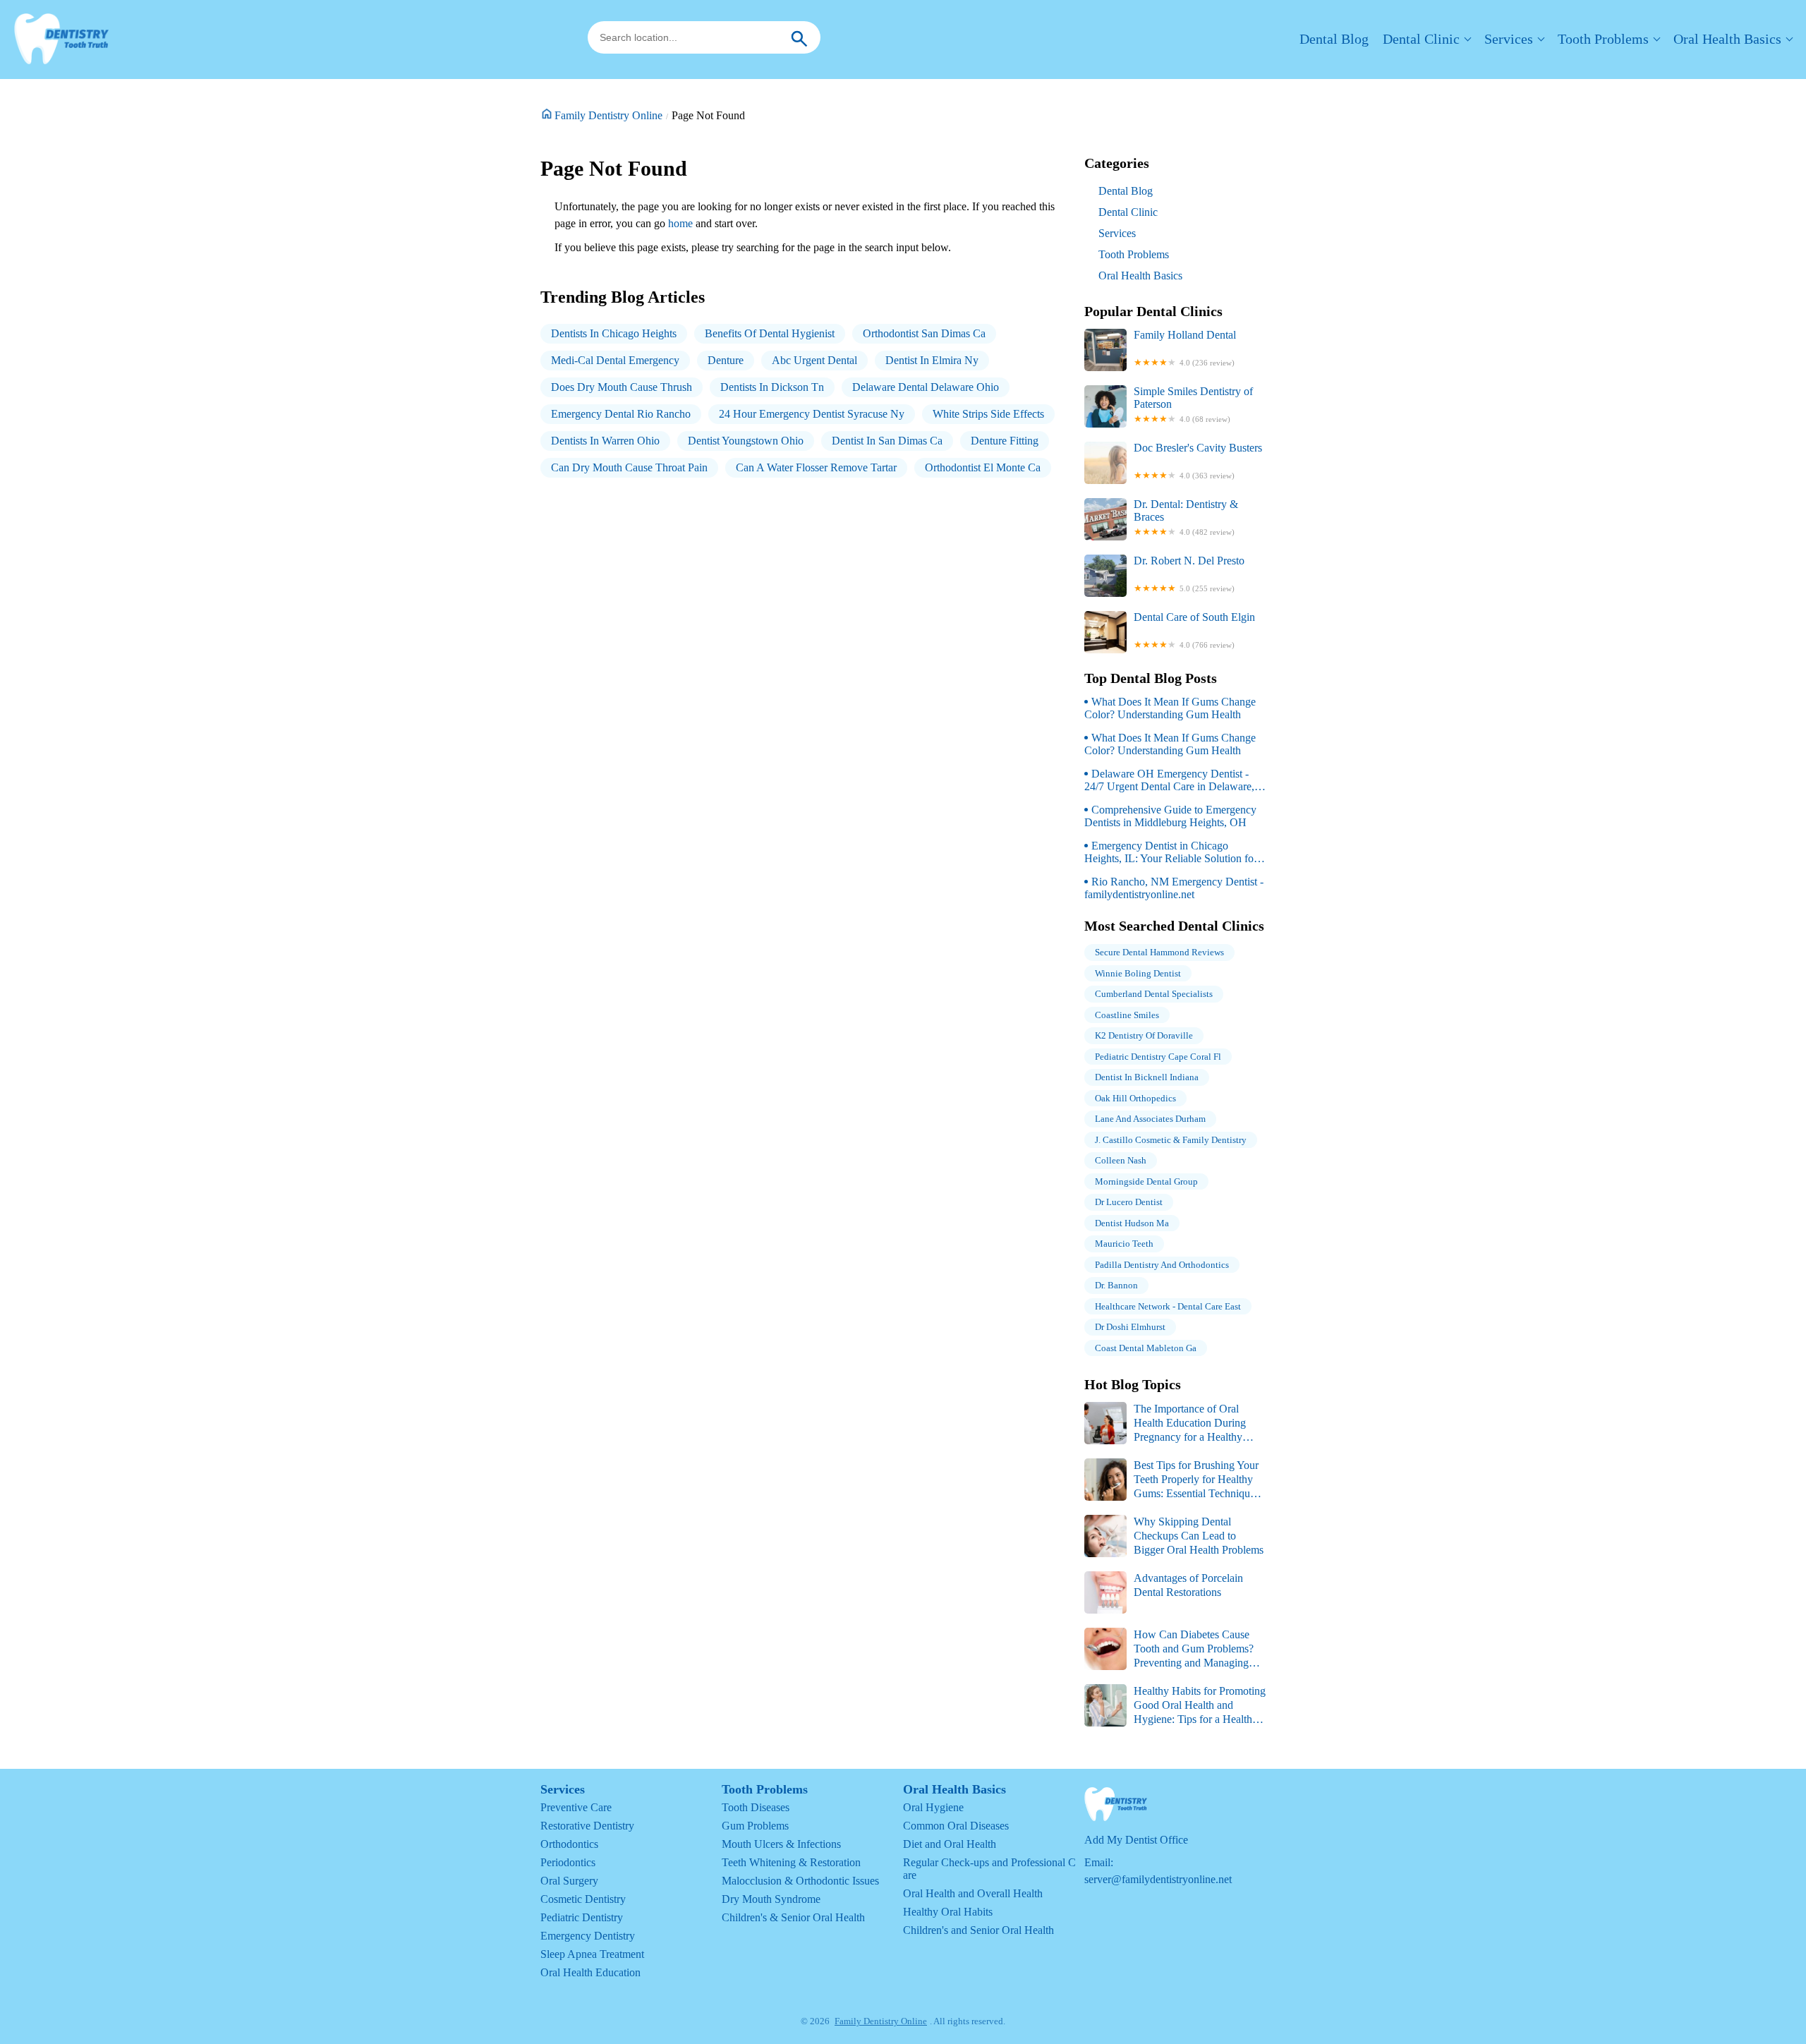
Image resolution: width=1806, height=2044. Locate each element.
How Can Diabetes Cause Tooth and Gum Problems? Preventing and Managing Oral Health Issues (1169, 1649)
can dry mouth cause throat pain (629, 467)
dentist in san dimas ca (887, 441)
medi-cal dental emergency (615, 360)
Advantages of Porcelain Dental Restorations (1188, 1585)
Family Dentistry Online (608, 115)
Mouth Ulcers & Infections (781, 1844)
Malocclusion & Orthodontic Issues (800, 1881)
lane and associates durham (1150, 1119)
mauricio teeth (1124, 1244)
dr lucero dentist (1129, 1202)
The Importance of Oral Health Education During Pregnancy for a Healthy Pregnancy (1165, 1423)
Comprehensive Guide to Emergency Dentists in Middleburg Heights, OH (1170, 816)
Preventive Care (576, 1807)
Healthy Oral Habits (948, 1912)
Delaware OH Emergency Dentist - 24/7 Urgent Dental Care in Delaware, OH (1169, 780)
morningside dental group (1146, 1181)
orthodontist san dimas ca (924, 333)
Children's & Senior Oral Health (793, 1917)
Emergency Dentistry (588, 1936)
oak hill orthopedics (1135, 1098)
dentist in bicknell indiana (1147, 1077)
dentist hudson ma (1132, 1223)
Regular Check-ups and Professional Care (989, 1869)
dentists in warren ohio (605, 441)
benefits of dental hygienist (770, 333)
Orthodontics (569, 1844)
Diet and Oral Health (950, 1844)
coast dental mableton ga (1146, 1348)
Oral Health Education (590, 1972)
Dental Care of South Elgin (1194, 630)
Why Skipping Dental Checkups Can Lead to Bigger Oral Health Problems (1199, 1536)
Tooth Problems (1603, 39)
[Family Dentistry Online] (61, 40)
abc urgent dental (814, 360)
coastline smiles (1127, 1015)
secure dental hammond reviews (1159, 952)
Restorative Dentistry (587, 1826)
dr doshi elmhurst (1130, 1327)
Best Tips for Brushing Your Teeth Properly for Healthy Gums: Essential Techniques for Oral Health (1172, 1480)
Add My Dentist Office (1136, 1840)
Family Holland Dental (1185, 348)
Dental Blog (1334, 39)
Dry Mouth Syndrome (771, 1899)
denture (726, 360)
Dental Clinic (1421, 39)
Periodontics (568, 1862)
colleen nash (1121, 1160)
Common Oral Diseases (956, 1826)
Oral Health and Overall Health (973, 1893)
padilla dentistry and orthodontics (1162, 1265)
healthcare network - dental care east (1168, 1306)
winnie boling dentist (1138, 973)
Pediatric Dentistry (582, 1917)
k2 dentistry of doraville (1144, 1035)
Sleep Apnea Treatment (592, 1954)
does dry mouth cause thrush (622, 387)
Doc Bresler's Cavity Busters (1198, 461)
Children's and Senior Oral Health (978, 1930)
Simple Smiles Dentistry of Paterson (1193, 404)
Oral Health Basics (1727, 39)
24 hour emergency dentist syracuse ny (812, 414)
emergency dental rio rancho (621, 414)
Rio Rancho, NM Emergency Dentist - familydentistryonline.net (1174, 888)
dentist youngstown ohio (746, 441)
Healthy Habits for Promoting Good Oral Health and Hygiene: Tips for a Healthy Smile (1175, 1706)
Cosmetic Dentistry (583, 1899)
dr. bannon (1116, 1285)
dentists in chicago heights (614, 333)
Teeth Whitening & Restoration (791, 1862)
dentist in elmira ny (932, 360)
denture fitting (1005, 441)
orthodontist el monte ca (983, 467)
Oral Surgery (569, 1881)
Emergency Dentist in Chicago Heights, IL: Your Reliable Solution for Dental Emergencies (1171, 852)
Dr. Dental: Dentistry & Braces (1186, 517)
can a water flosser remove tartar (816, 467)
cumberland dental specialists (1154, 994)
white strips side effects (988, 414)
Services (1509, 39)
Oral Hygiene (933, 1807)
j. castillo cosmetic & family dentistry (1171, 1140)
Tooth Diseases (756, 1807)
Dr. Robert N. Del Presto (1189, 574)
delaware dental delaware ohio (926, 387)
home (680, 223)
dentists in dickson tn (772, 387)
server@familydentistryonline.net (1158, 1879)
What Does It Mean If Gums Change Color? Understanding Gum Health (1170, 708)
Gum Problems (755, 1826)
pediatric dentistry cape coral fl (1158, 1057)
